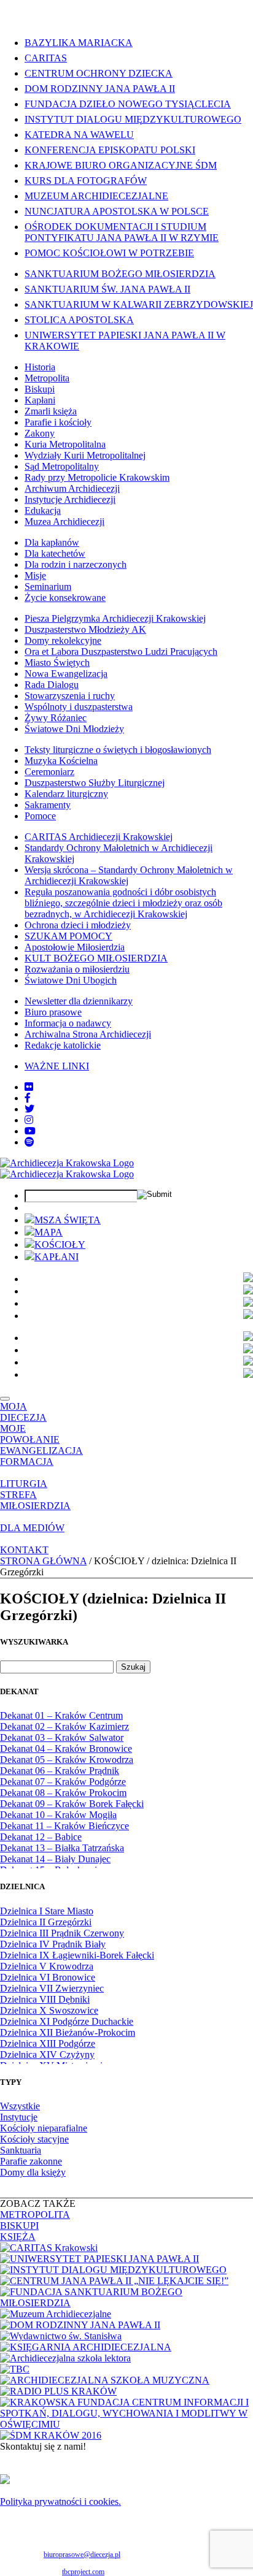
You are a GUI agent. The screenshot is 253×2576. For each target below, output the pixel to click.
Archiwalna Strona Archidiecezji (88, 1034)
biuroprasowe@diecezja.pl (82, 2555)
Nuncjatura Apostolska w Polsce (117, 211)
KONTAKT (24, 1550)
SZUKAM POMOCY (68, 936)
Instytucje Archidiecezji (70, 499)
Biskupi (40, 389)
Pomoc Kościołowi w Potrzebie (109, 253)
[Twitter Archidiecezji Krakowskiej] (29, 1109)
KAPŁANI (56, 1257)
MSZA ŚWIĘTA (68, 1220)
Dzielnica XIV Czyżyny (47, 2054)
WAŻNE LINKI (57, 1066)
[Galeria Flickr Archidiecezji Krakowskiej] (29, 1087)
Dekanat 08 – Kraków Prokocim (63, 1793)
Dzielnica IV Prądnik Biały (53, 1944)
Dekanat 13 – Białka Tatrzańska (62, 1848)
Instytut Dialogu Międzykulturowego (133, 119)
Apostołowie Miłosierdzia (75, 947)
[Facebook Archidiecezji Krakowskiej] (28, 1098)
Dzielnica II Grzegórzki (46, 1922)
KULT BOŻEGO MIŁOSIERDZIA (96, 958)
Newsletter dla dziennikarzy (79, 1001)
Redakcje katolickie (63, 1045)
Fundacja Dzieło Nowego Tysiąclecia (128, 104)
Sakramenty (48, 805)
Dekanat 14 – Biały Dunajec (55, 1859)
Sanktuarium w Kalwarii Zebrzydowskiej (139, 304)
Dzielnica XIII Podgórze (48, 2043)
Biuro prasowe (53, 1012)
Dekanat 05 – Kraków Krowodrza (67, 1760)
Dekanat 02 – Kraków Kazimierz (64, 1726)
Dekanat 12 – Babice (41, 1837)
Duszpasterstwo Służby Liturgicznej (95, 783)
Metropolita (47, 378)
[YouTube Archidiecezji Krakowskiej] (30, 1131)
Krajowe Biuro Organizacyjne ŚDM (121, 165)
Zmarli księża (51, 411)
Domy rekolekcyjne (63, 640)
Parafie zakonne (31, 2161)
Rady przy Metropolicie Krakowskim (97, 477)
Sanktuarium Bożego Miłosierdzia (120, 274)
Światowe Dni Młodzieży (74, 729)
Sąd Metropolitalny (62, 466)
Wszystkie (20, 2106)
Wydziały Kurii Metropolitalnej (85, 455)
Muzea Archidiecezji (64, 522)
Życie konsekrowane (65, 598)
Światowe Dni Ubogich (71, 980)
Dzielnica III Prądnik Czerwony (62, 1933)
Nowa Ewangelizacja (66, 674)
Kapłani (40, 400)
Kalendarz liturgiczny (66, 794)
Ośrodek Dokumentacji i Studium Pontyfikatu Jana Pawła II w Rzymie (122, 232)
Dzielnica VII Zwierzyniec (52, 1988)
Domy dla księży (33, 2172)
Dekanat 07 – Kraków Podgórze (63, 1782)
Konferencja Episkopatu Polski (110, 150)
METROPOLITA (35, 2215)
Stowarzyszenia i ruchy (70, 696)
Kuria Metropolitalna (65, 444)
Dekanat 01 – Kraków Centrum (61, 1715)
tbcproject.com (83, 2572)
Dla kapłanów (52, 542)
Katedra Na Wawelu (79, 135)
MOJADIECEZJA (23, 1412)
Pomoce (40, 816)
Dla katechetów (55, 553)
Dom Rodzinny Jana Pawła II (100, 89)
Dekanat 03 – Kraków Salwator (62, 1737)
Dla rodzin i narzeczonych (76, 564)
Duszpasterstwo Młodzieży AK (85, 629)
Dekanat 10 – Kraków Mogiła (58, 1815)
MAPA (49, 1232)
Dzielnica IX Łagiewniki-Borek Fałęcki (77, 1955)
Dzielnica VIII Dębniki (45, 1999)
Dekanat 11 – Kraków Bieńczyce (64, 1826)
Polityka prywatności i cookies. (60, 2501)
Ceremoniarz (49, 772)
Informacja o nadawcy (68, 1023)
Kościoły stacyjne (34, 2139)
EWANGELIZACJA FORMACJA (41, 1456)
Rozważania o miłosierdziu (77, 969)
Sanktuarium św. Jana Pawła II (107, 289)
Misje (35, 575)
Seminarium (48, 587)
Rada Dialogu (52, 685)
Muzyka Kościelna (61, 761)
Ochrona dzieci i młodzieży (78, 925)
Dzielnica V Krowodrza (47, 1966)
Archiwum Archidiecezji (72, 488)
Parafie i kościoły (58, 422)
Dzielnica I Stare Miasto (47, 1911)
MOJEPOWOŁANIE (30, 1434)
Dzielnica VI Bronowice (48, 1977)
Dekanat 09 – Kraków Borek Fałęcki (72, 1804)
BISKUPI (19, 2226)
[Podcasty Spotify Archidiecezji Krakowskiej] (29, 1142)
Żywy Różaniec (56, 718)
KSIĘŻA (18, 2237)
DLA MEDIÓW (32, 1528)
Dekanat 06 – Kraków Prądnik (60, 1771)
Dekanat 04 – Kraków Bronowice (66, 1749)
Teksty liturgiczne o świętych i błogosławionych (118, 750)
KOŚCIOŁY (60, 1244)
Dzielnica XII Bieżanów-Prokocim (68, 2032)
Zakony (40, 433)
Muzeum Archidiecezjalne (96, 196)
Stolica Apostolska (79, 320)
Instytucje (19, 2117)
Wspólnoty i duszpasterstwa (79, 707)
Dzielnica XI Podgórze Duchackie (67, 2021)
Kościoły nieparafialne (44, 2128)
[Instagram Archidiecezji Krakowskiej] (29, 1120)
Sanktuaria (21, 2150)
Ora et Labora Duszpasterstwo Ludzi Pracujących (121, 652)
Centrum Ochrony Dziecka (99, 73)
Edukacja (43, 510)
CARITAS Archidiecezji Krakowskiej (99, 837)
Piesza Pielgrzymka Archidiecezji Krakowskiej (115, 618)
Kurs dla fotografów (86, 181)
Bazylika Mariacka (79, 43)
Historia (40, 367)
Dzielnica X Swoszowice (49, 2010)
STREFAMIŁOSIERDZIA (35, 1500)
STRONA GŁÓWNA (43, 1561)
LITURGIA (24, 1484)
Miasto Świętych (57, 663)
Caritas (46, 58)
